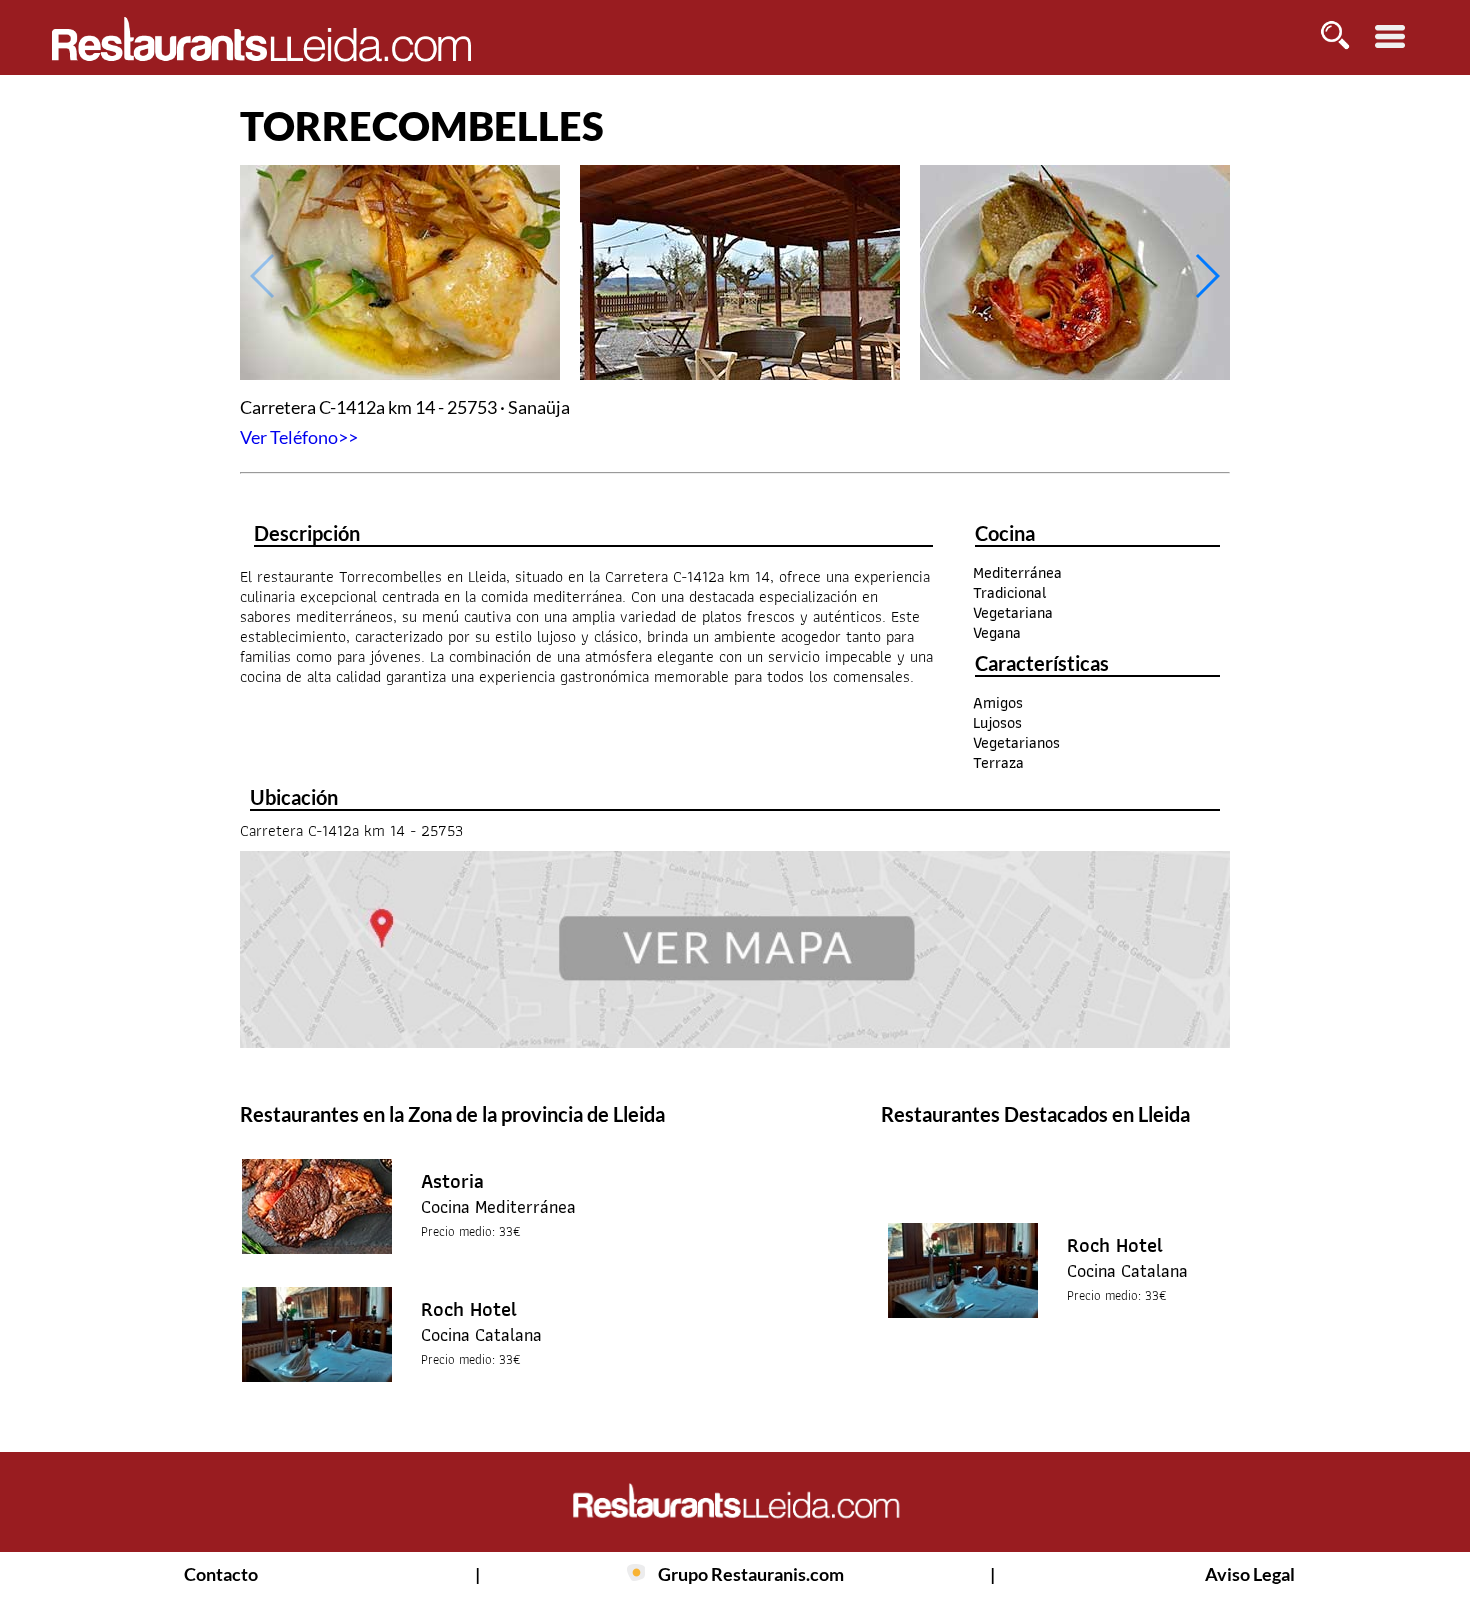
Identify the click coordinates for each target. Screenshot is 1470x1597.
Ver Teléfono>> (299, 437)
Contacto (221, 1574)
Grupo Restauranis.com (751, 1574)
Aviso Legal (1250, 1574)
